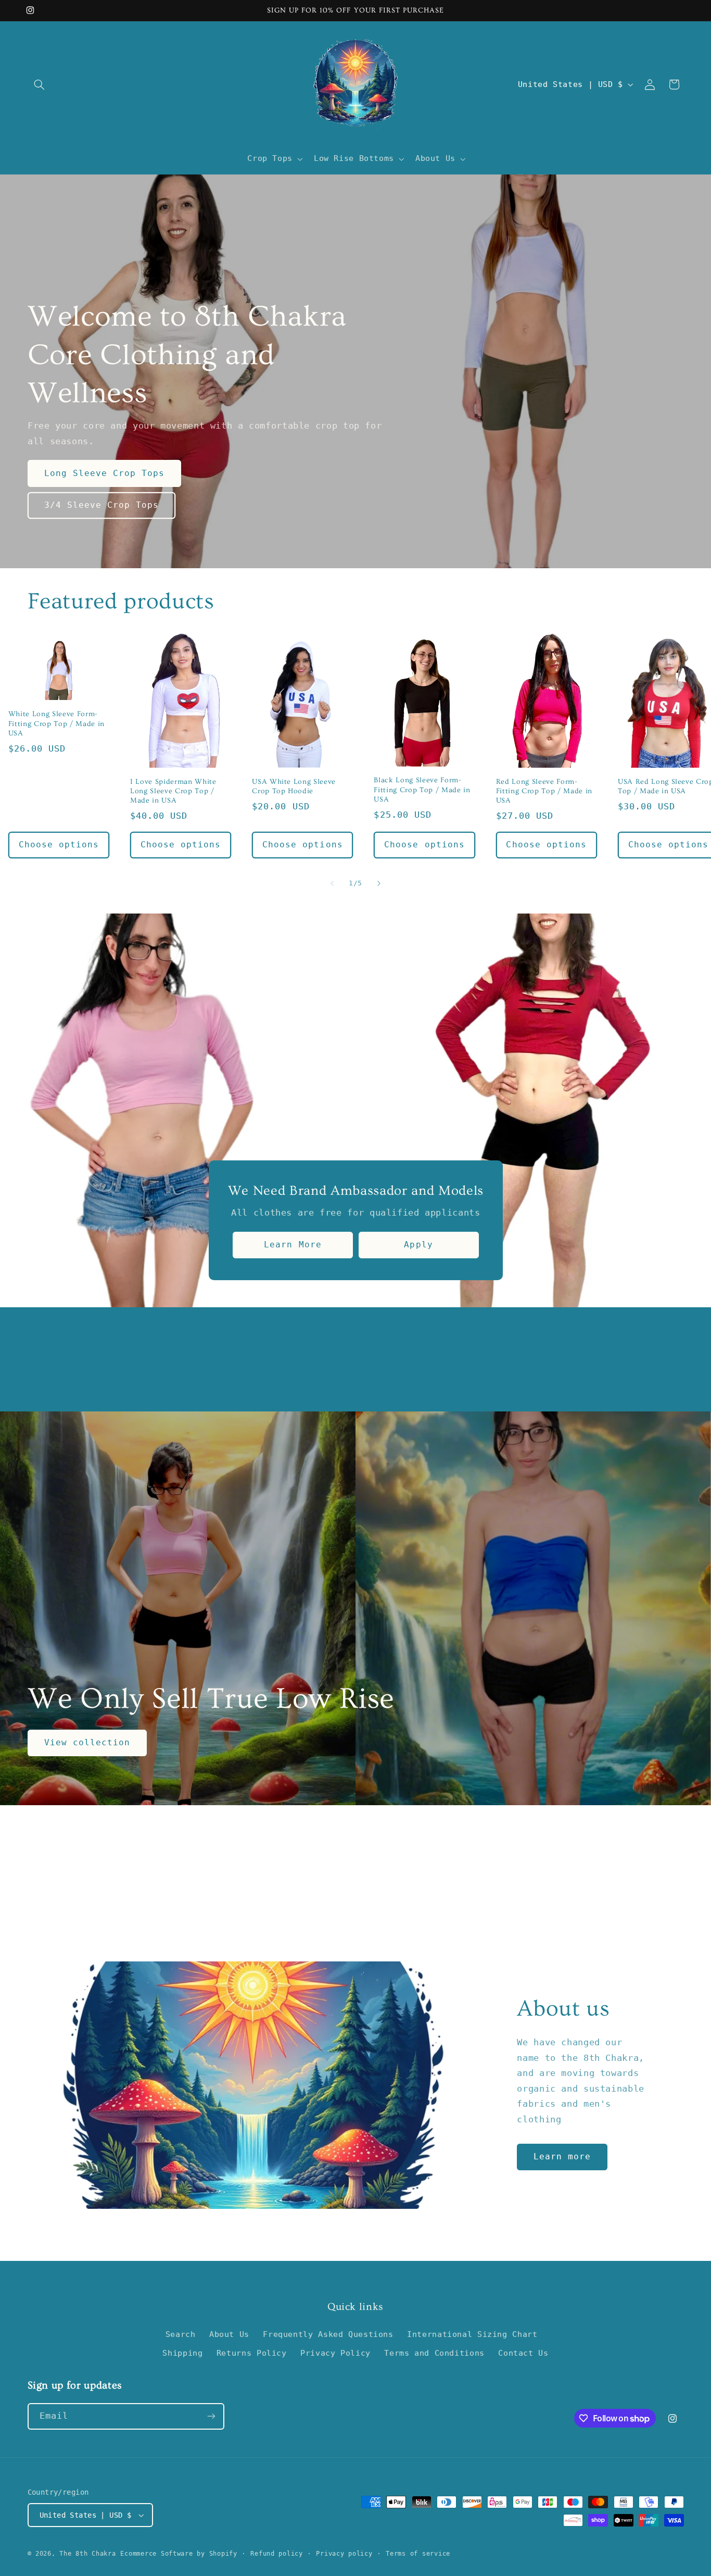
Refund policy (277, 2554)
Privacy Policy (335, 2353)
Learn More (293, 1245)
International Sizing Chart (472, 2334)
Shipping (182, 2353)
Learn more (562, 2156)
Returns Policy (252, 2353)
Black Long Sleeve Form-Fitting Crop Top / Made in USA (422, 790)
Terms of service (418, 2554)
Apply (418, 1245)
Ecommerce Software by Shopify (179, 2554)
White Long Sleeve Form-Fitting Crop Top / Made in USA (56, 724)
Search (181, 2334)
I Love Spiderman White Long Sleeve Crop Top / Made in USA (173, 791)
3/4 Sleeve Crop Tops (101, 505)
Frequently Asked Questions (328, 2334)
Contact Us (523, 2353)
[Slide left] (332, 883)
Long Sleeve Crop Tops (104, 473)
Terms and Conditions (434, 2353)
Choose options (59, 845)
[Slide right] (379, 883)
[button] (40, 84)
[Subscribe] (211, 2416)
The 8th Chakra (87, 2554)
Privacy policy (344, 2554)
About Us (229, 2334)
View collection (87, 1742)
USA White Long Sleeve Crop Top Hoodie (294, 786)
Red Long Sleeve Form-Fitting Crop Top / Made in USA (544, 791)
